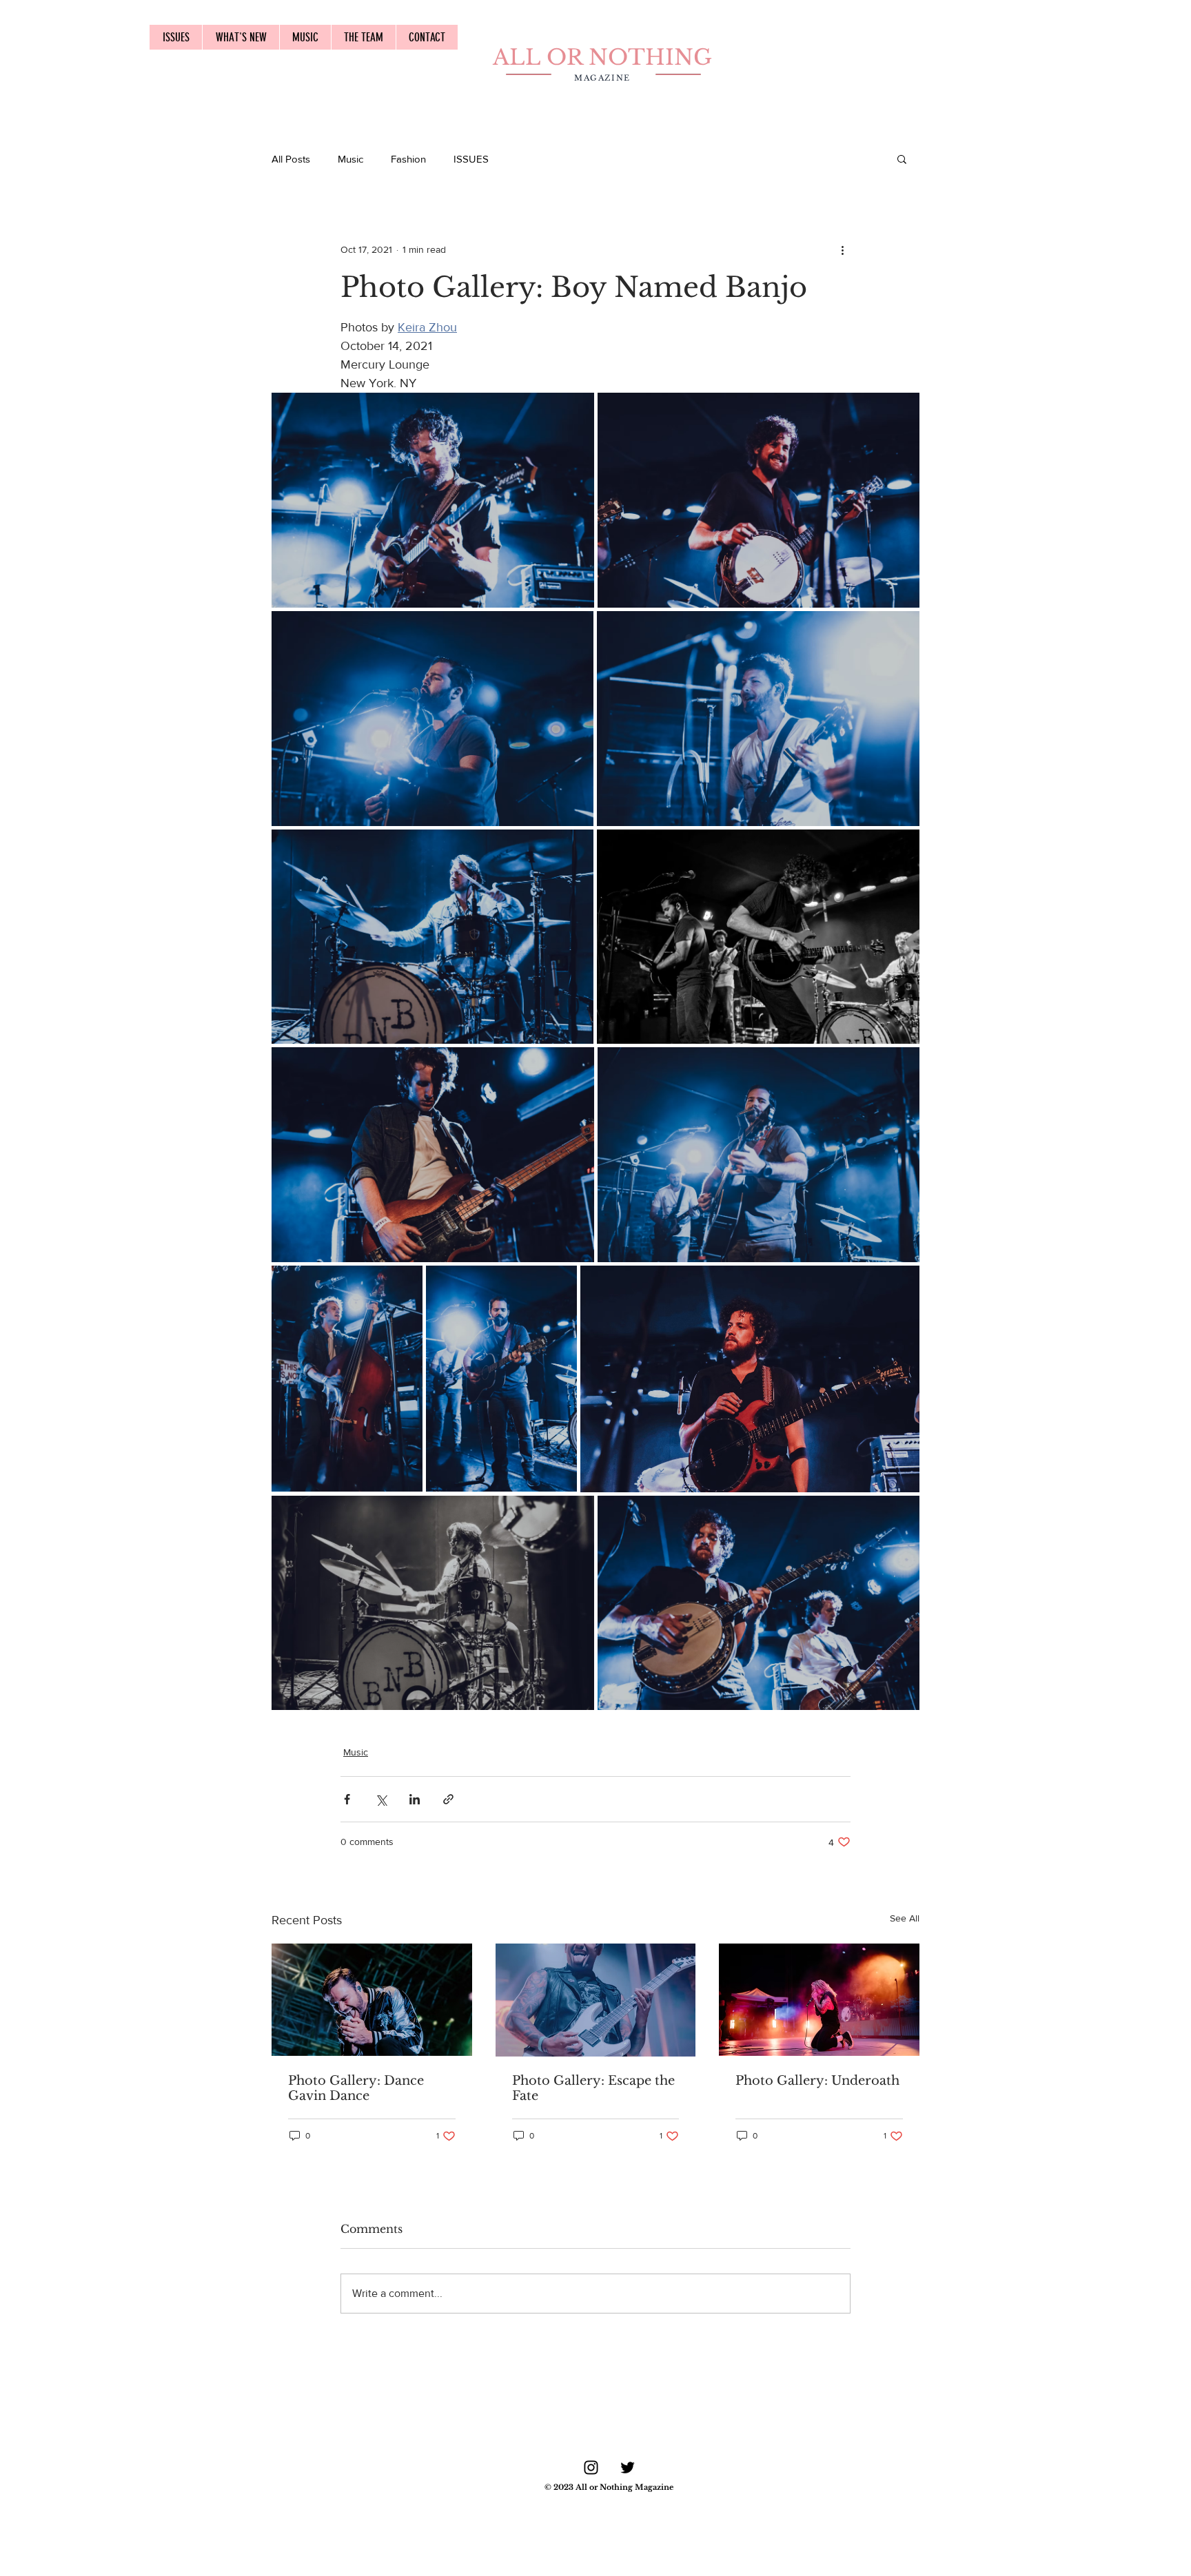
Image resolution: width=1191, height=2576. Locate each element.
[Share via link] (448, 1799)
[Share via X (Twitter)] (381, 1799)
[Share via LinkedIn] (415, 1799)
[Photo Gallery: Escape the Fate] (596, 2000)
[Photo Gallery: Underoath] (819, 2000)
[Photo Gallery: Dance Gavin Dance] (372, 2000)
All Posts (291, 159)
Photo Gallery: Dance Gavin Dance (356, 2088)
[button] (902, 158)
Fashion (408, 159)
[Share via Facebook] (347, 1799)
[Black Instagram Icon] (591, 2467)
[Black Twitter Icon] (628, 2467)
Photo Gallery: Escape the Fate (593, 2088)
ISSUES (471, 159)
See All (905, 1918)
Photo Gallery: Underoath (817, 2081)
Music (350, 159)
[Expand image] (433, 500)
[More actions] (842, 249)
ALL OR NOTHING (602, 57)
